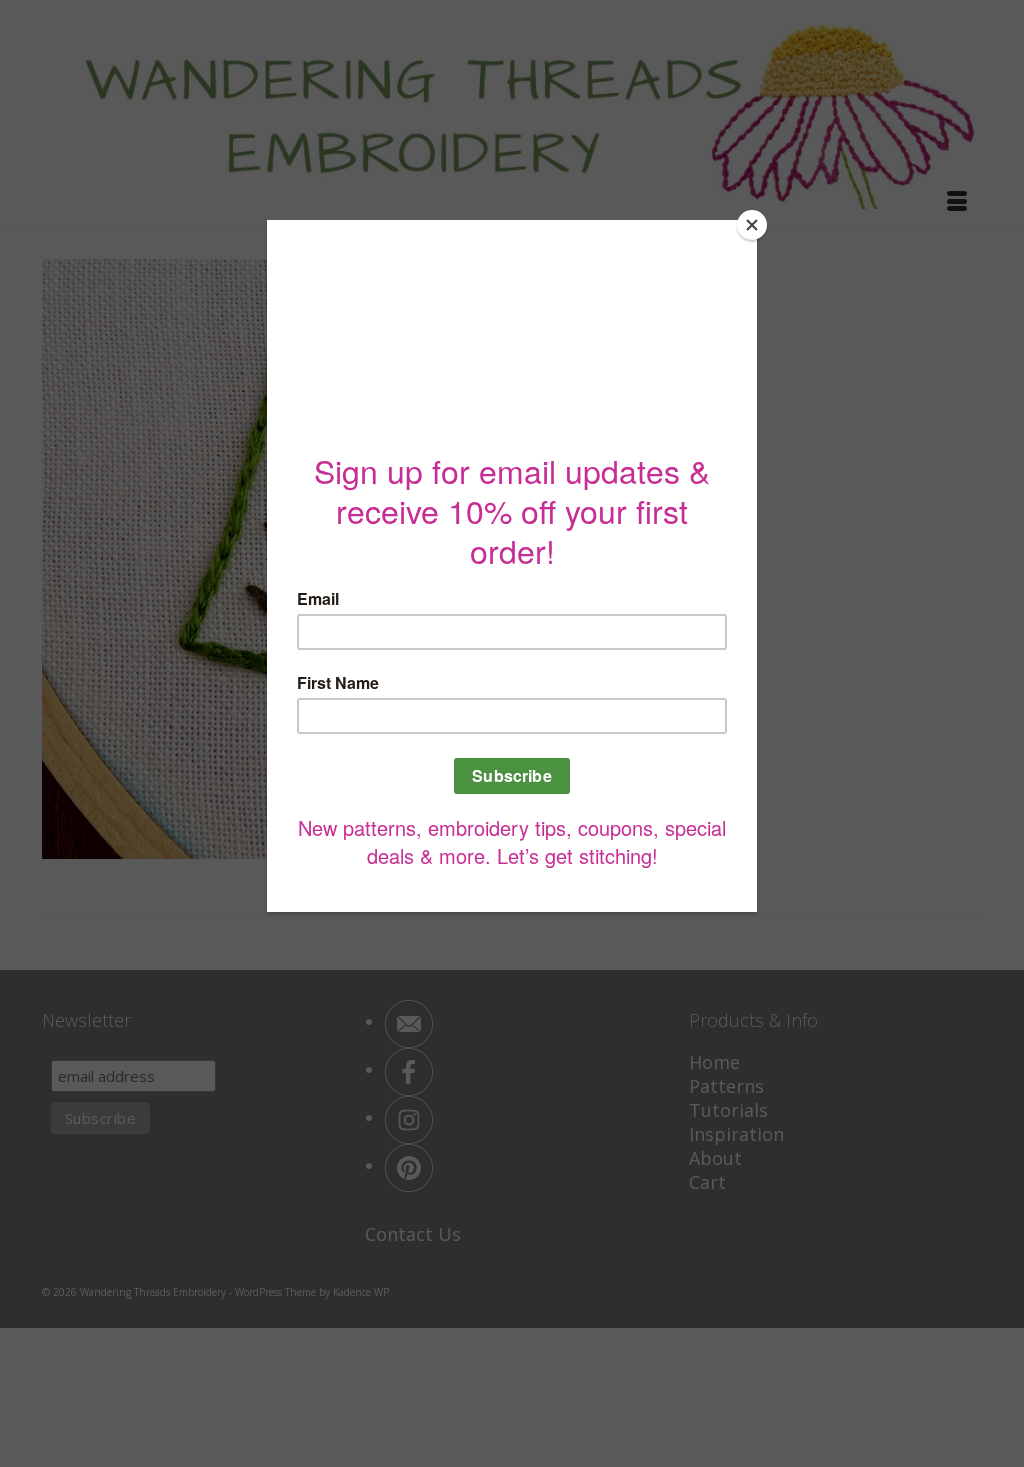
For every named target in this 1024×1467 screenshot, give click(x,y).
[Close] (752, 225)
